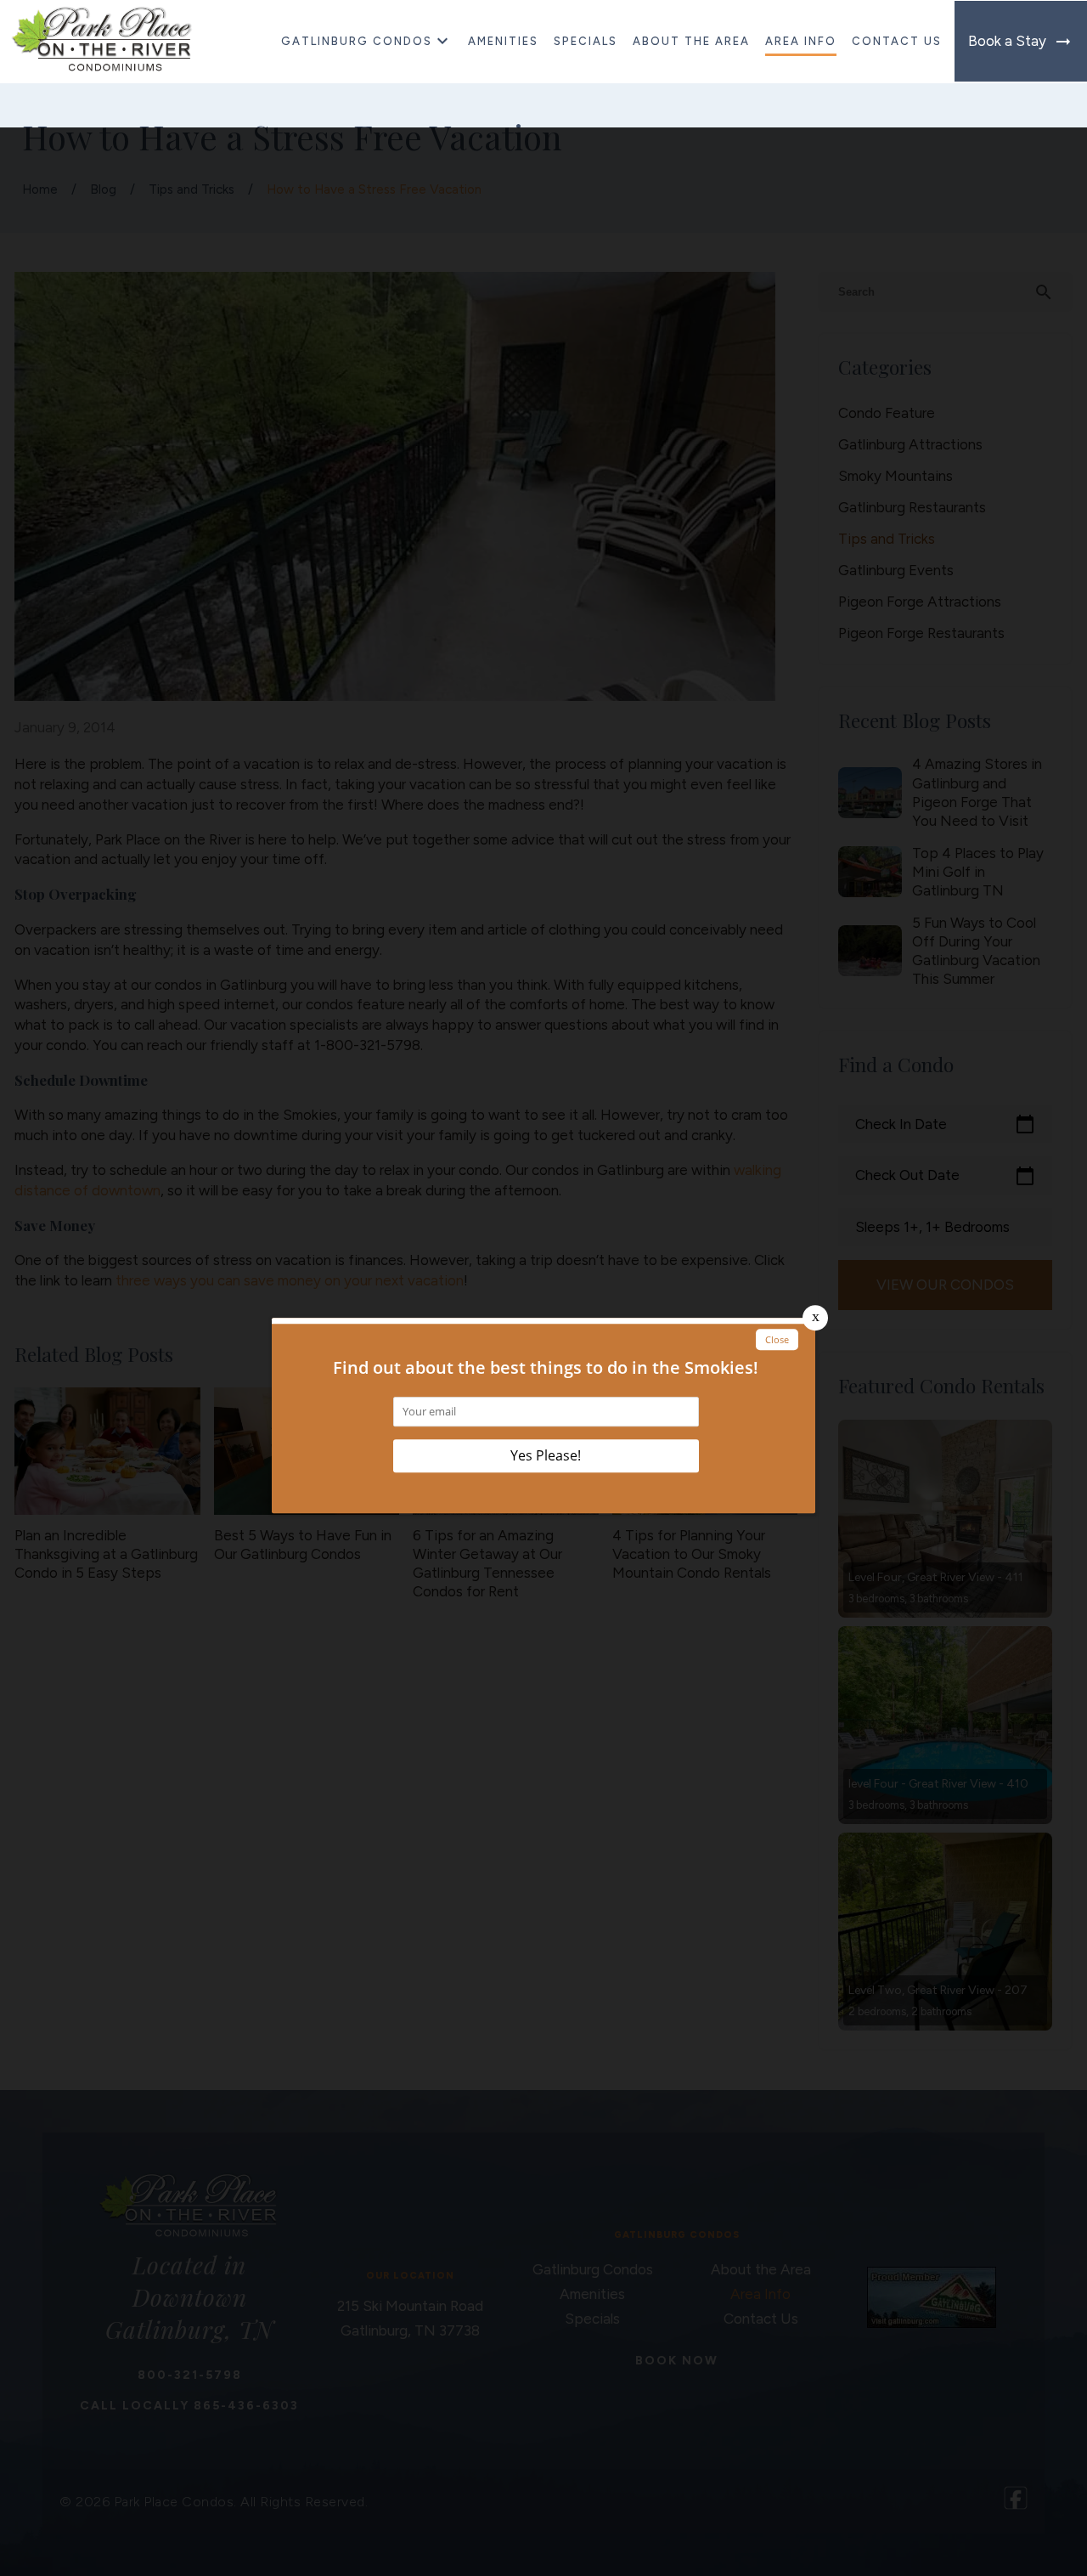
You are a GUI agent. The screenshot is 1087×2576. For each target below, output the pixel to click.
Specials (586, 41)
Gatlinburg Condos (357, 41)
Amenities (503, 41)
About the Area (691, 41)
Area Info (801, 41)
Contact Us (897, 41)
